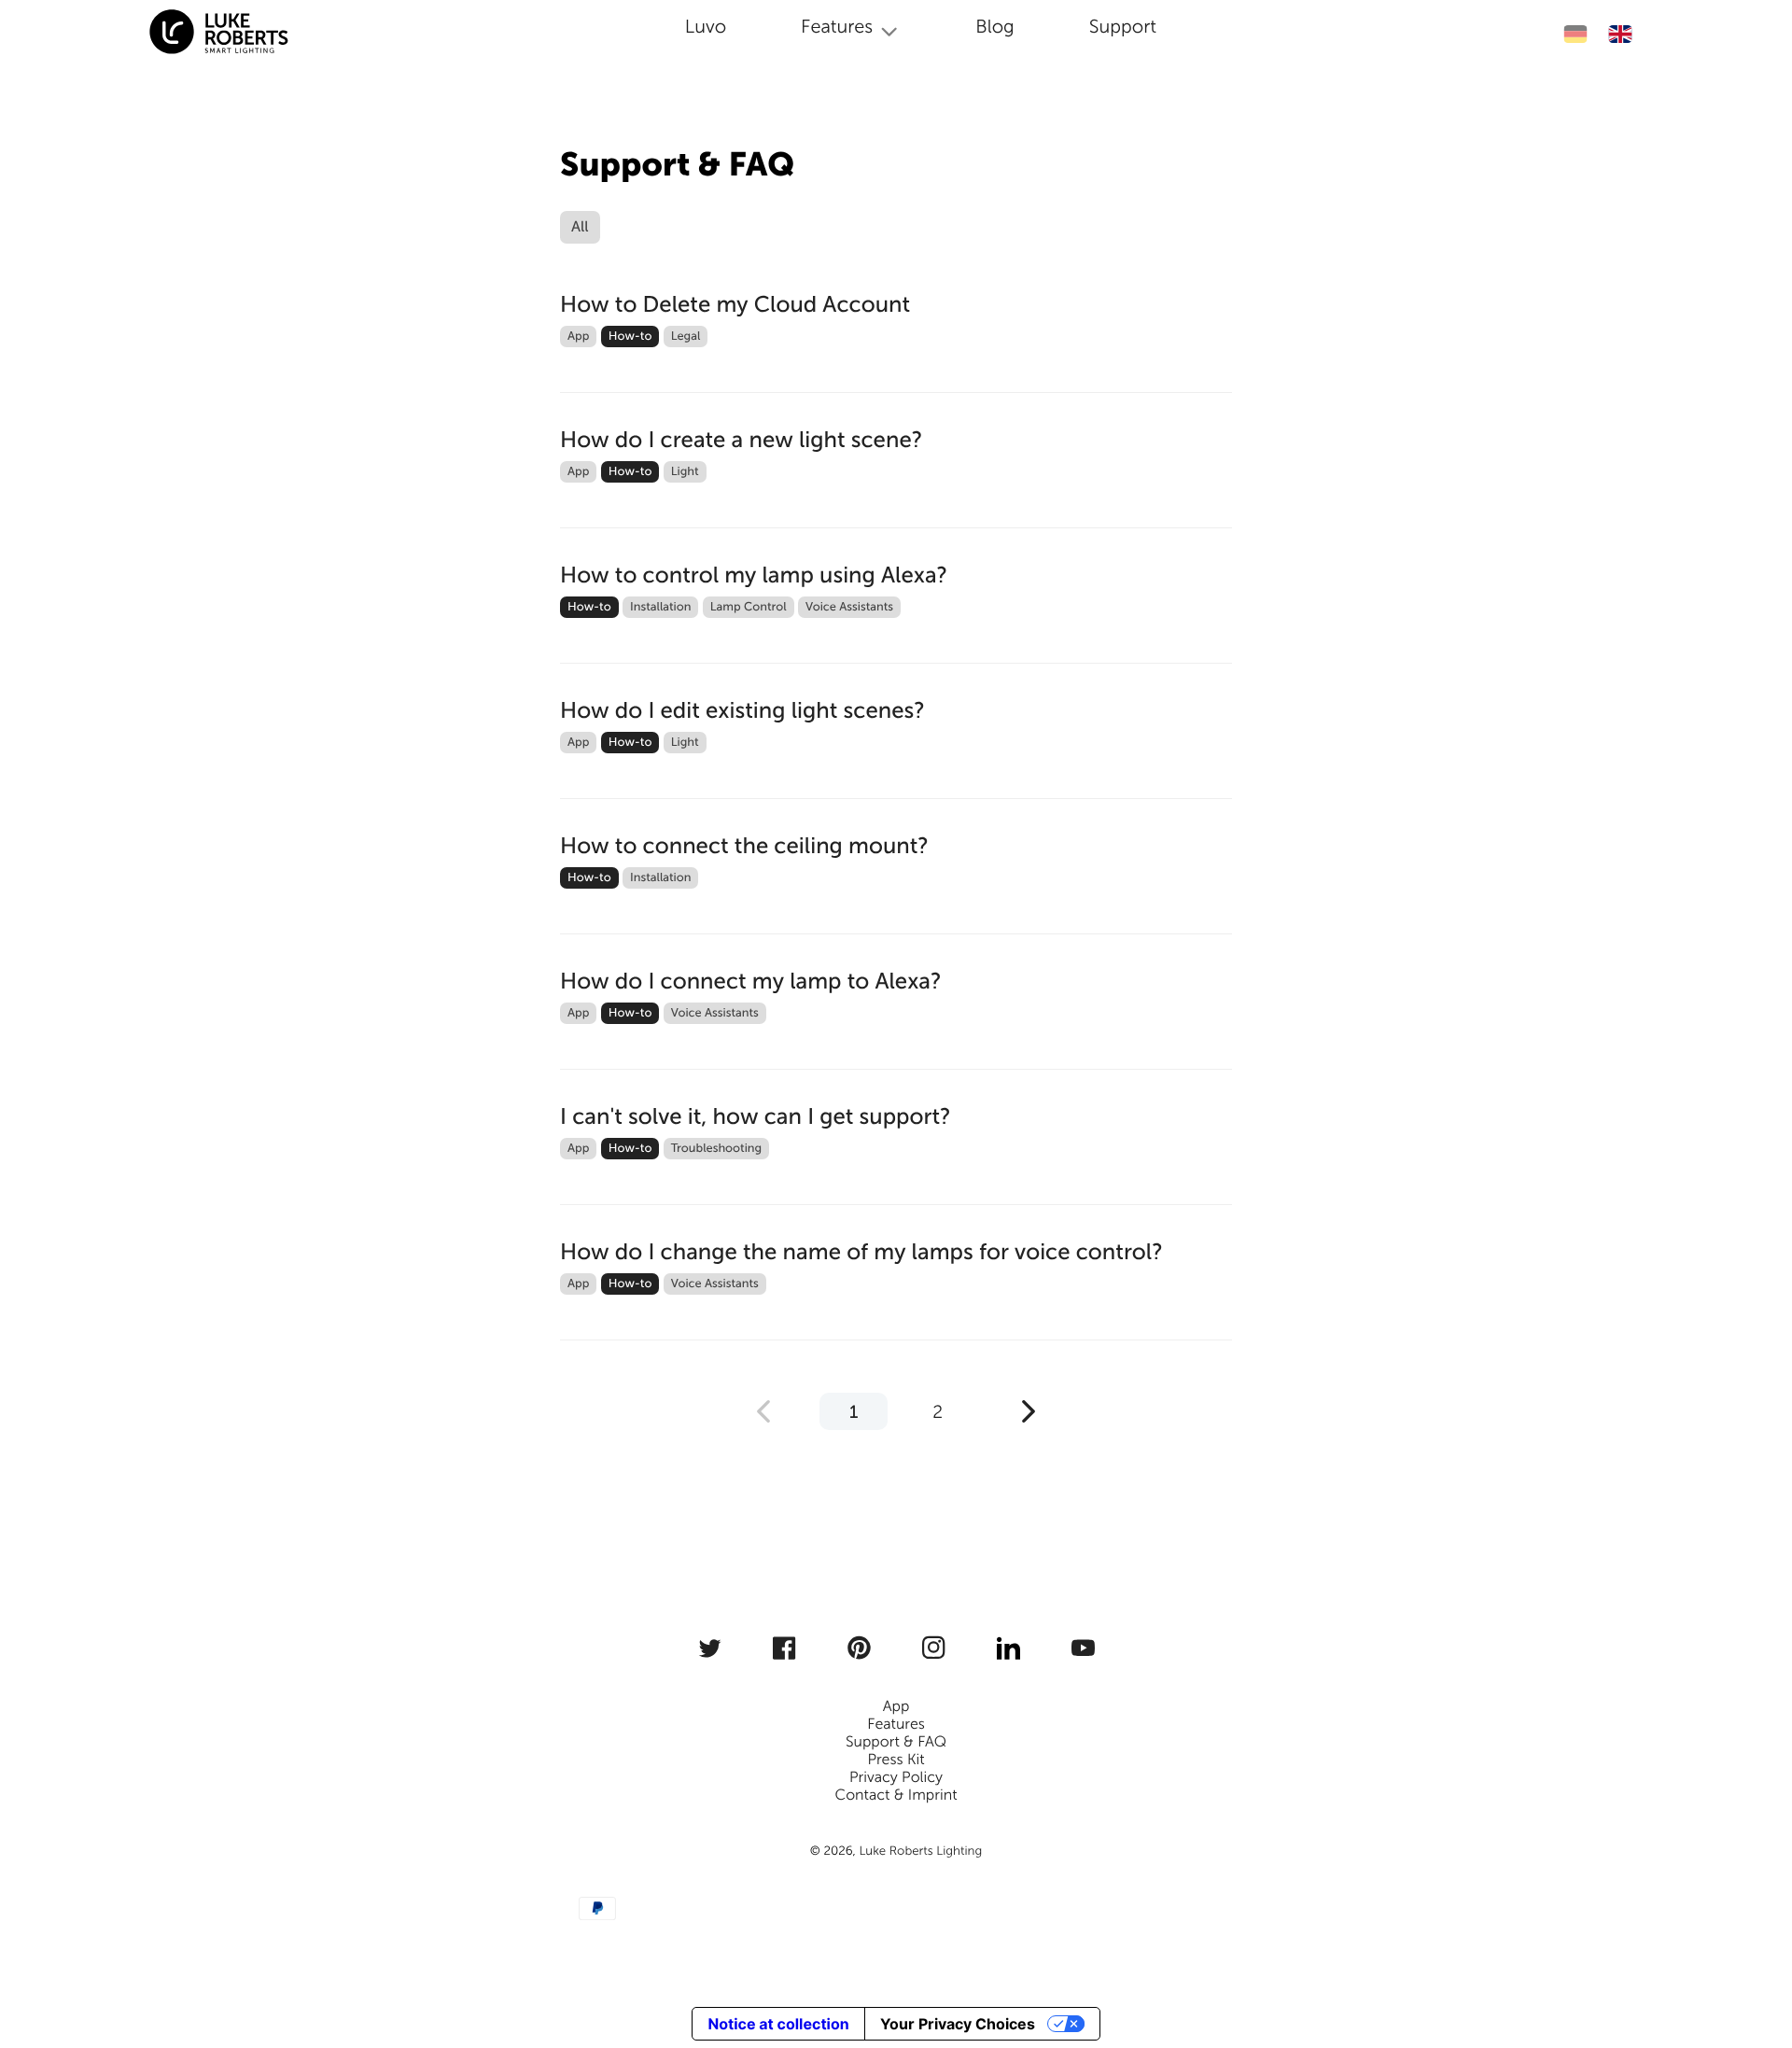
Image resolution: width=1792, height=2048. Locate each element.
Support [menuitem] (1123, 27)
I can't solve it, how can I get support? (756, 1117)
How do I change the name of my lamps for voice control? (861, 1252)
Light (685, 472)
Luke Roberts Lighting (920, 1851)
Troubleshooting (716, 1149)
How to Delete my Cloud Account (735, 305)
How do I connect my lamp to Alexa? (751, 982)
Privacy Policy (896, 1778)
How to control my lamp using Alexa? (754, 575)
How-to (630, 337)
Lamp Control (749, 607)
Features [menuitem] (837, 27)
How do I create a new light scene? (741, 440)
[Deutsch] (1575, 34)
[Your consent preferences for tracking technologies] (1752, 1961)
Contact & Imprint (896, 1796)
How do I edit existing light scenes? (742, 711)
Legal (686, 337)
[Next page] (1029, 1411)
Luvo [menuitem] (706, 27)
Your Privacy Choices (958, 2024)
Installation (660, 607)
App (578, 337)
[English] (1620, 34)
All (580, 227)
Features (896, 1725)
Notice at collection (778, 2024)
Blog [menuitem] (995, 27)
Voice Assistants (849, 607)
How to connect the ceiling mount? (744, 846)
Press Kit (896, 1760)
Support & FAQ (896, 1742)
